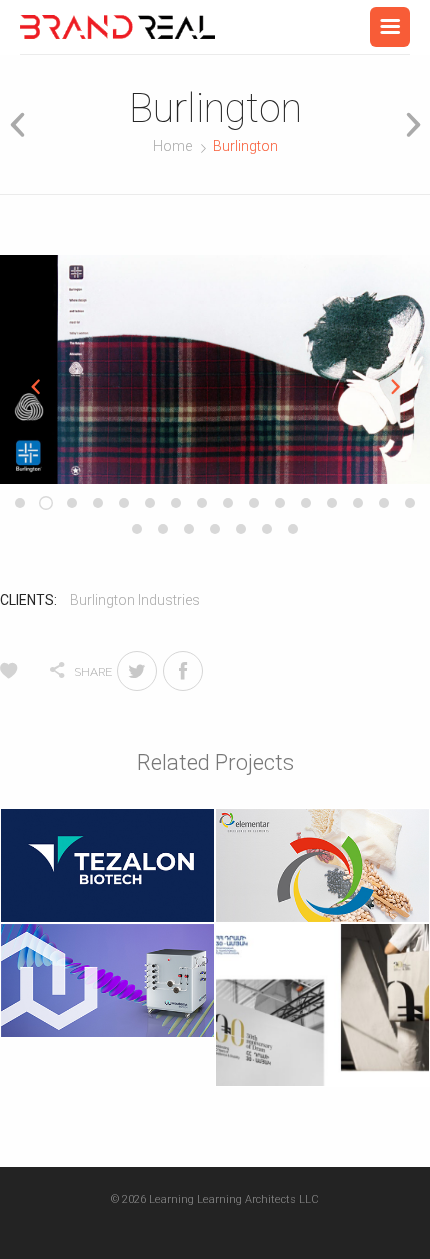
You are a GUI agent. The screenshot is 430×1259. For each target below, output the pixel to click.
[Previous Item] (23, 124)
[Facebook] (183, 671)
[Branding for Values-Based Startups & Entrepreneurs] (117, 27)
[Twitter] (137, 671)
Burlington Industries (135, 600)
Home (172, 146)
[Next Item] (406, 124)
